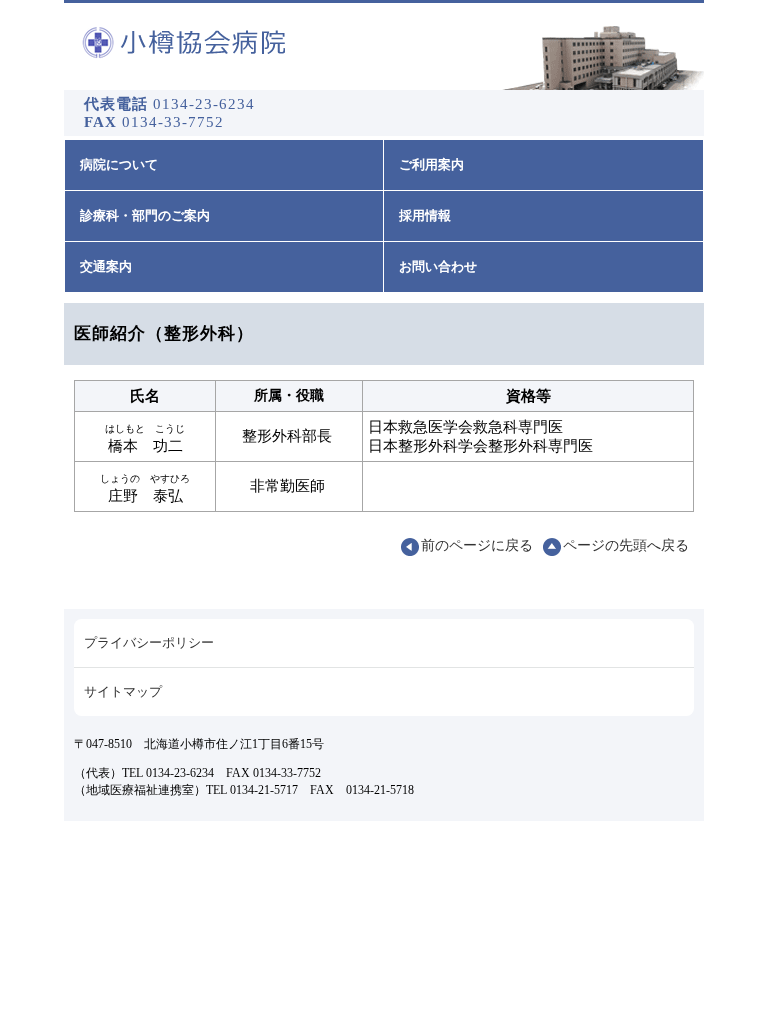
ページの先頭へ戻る (626, 545)
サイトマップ (123, 691)
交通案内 (106, 267)
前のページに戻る (477, 545)
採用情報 (425, 216)
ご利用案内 (431, 165)
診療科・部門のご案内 (145, 216)
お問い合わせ (438, 267)
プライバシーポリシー (149, 642)
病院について (119, 165)
